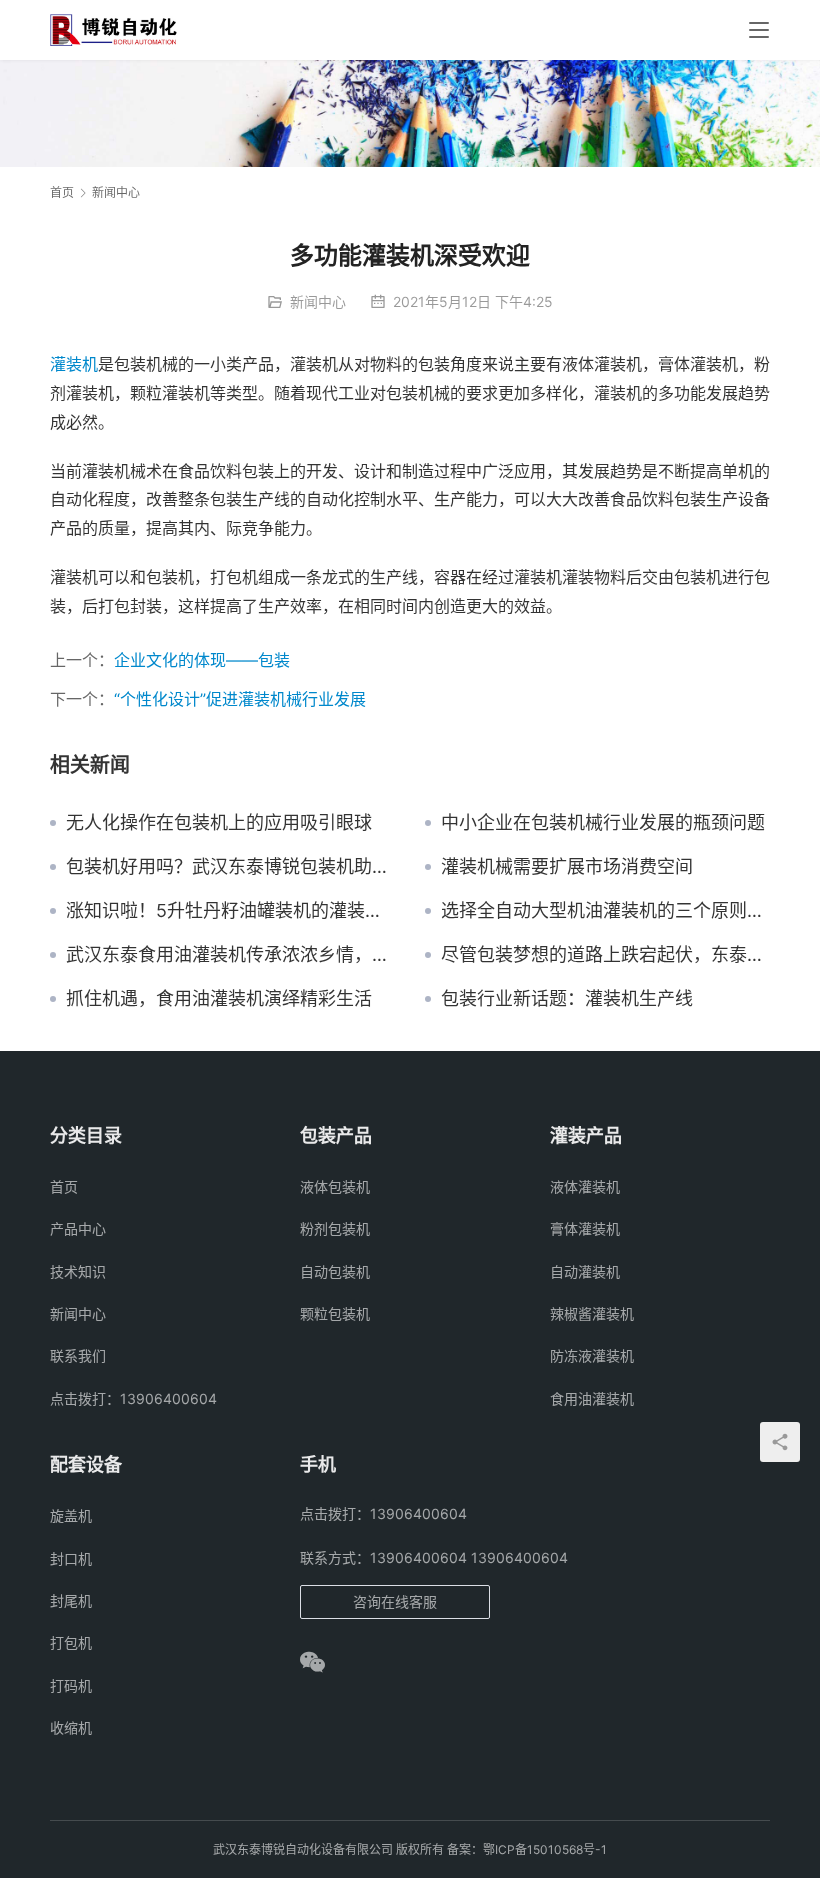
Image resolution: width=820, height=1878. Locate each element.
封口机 (71, 1558)
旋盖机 (71, 1515)
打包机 (71, 1642)
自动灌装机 (585, 1271)
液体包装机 (335, 1186)
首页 (62, 192)
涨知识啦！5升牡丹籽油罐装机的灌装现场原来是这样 (230, 911)
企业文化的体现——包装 (202, 660)
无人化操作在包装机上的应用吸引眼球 (219, 823)
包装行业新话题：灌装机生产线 (567, 999)
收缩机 (71, 1727)
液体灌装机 (585, 1186)
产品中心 (78, 1228)
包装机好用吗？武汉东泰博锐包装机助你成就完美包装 (230, 867)
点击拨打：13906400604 (133, 1398)
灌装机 (74, 364)
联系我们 (78, 1355)
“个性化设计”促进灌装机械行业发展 (240, 699)
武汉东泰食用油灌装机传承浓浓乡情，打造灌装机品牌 (230, 955)
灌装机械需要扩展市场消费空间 (567, 867)
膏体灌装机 (585, 1228)
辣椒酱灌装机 (592, 1313)
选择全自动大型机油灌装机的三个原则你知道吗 (605, 911)
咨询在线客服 (395, 1601)
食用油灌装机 (592, 1398)
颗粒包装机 (335, 1313)
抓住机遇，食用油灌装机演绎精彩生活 (219, 999)
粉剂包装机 (335, 1228)
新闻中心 (318, 301)
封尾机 (71, 1600)
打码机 (71, 1685)
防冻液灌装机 (592, 1355)
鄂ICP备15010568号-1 (545, 1849)
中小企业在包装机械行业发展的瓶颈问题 (603, 823)
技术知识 (78, 1271)
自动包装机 (335, 1271)
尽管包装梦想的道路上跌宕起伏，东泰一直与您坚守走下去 (605, 955)
